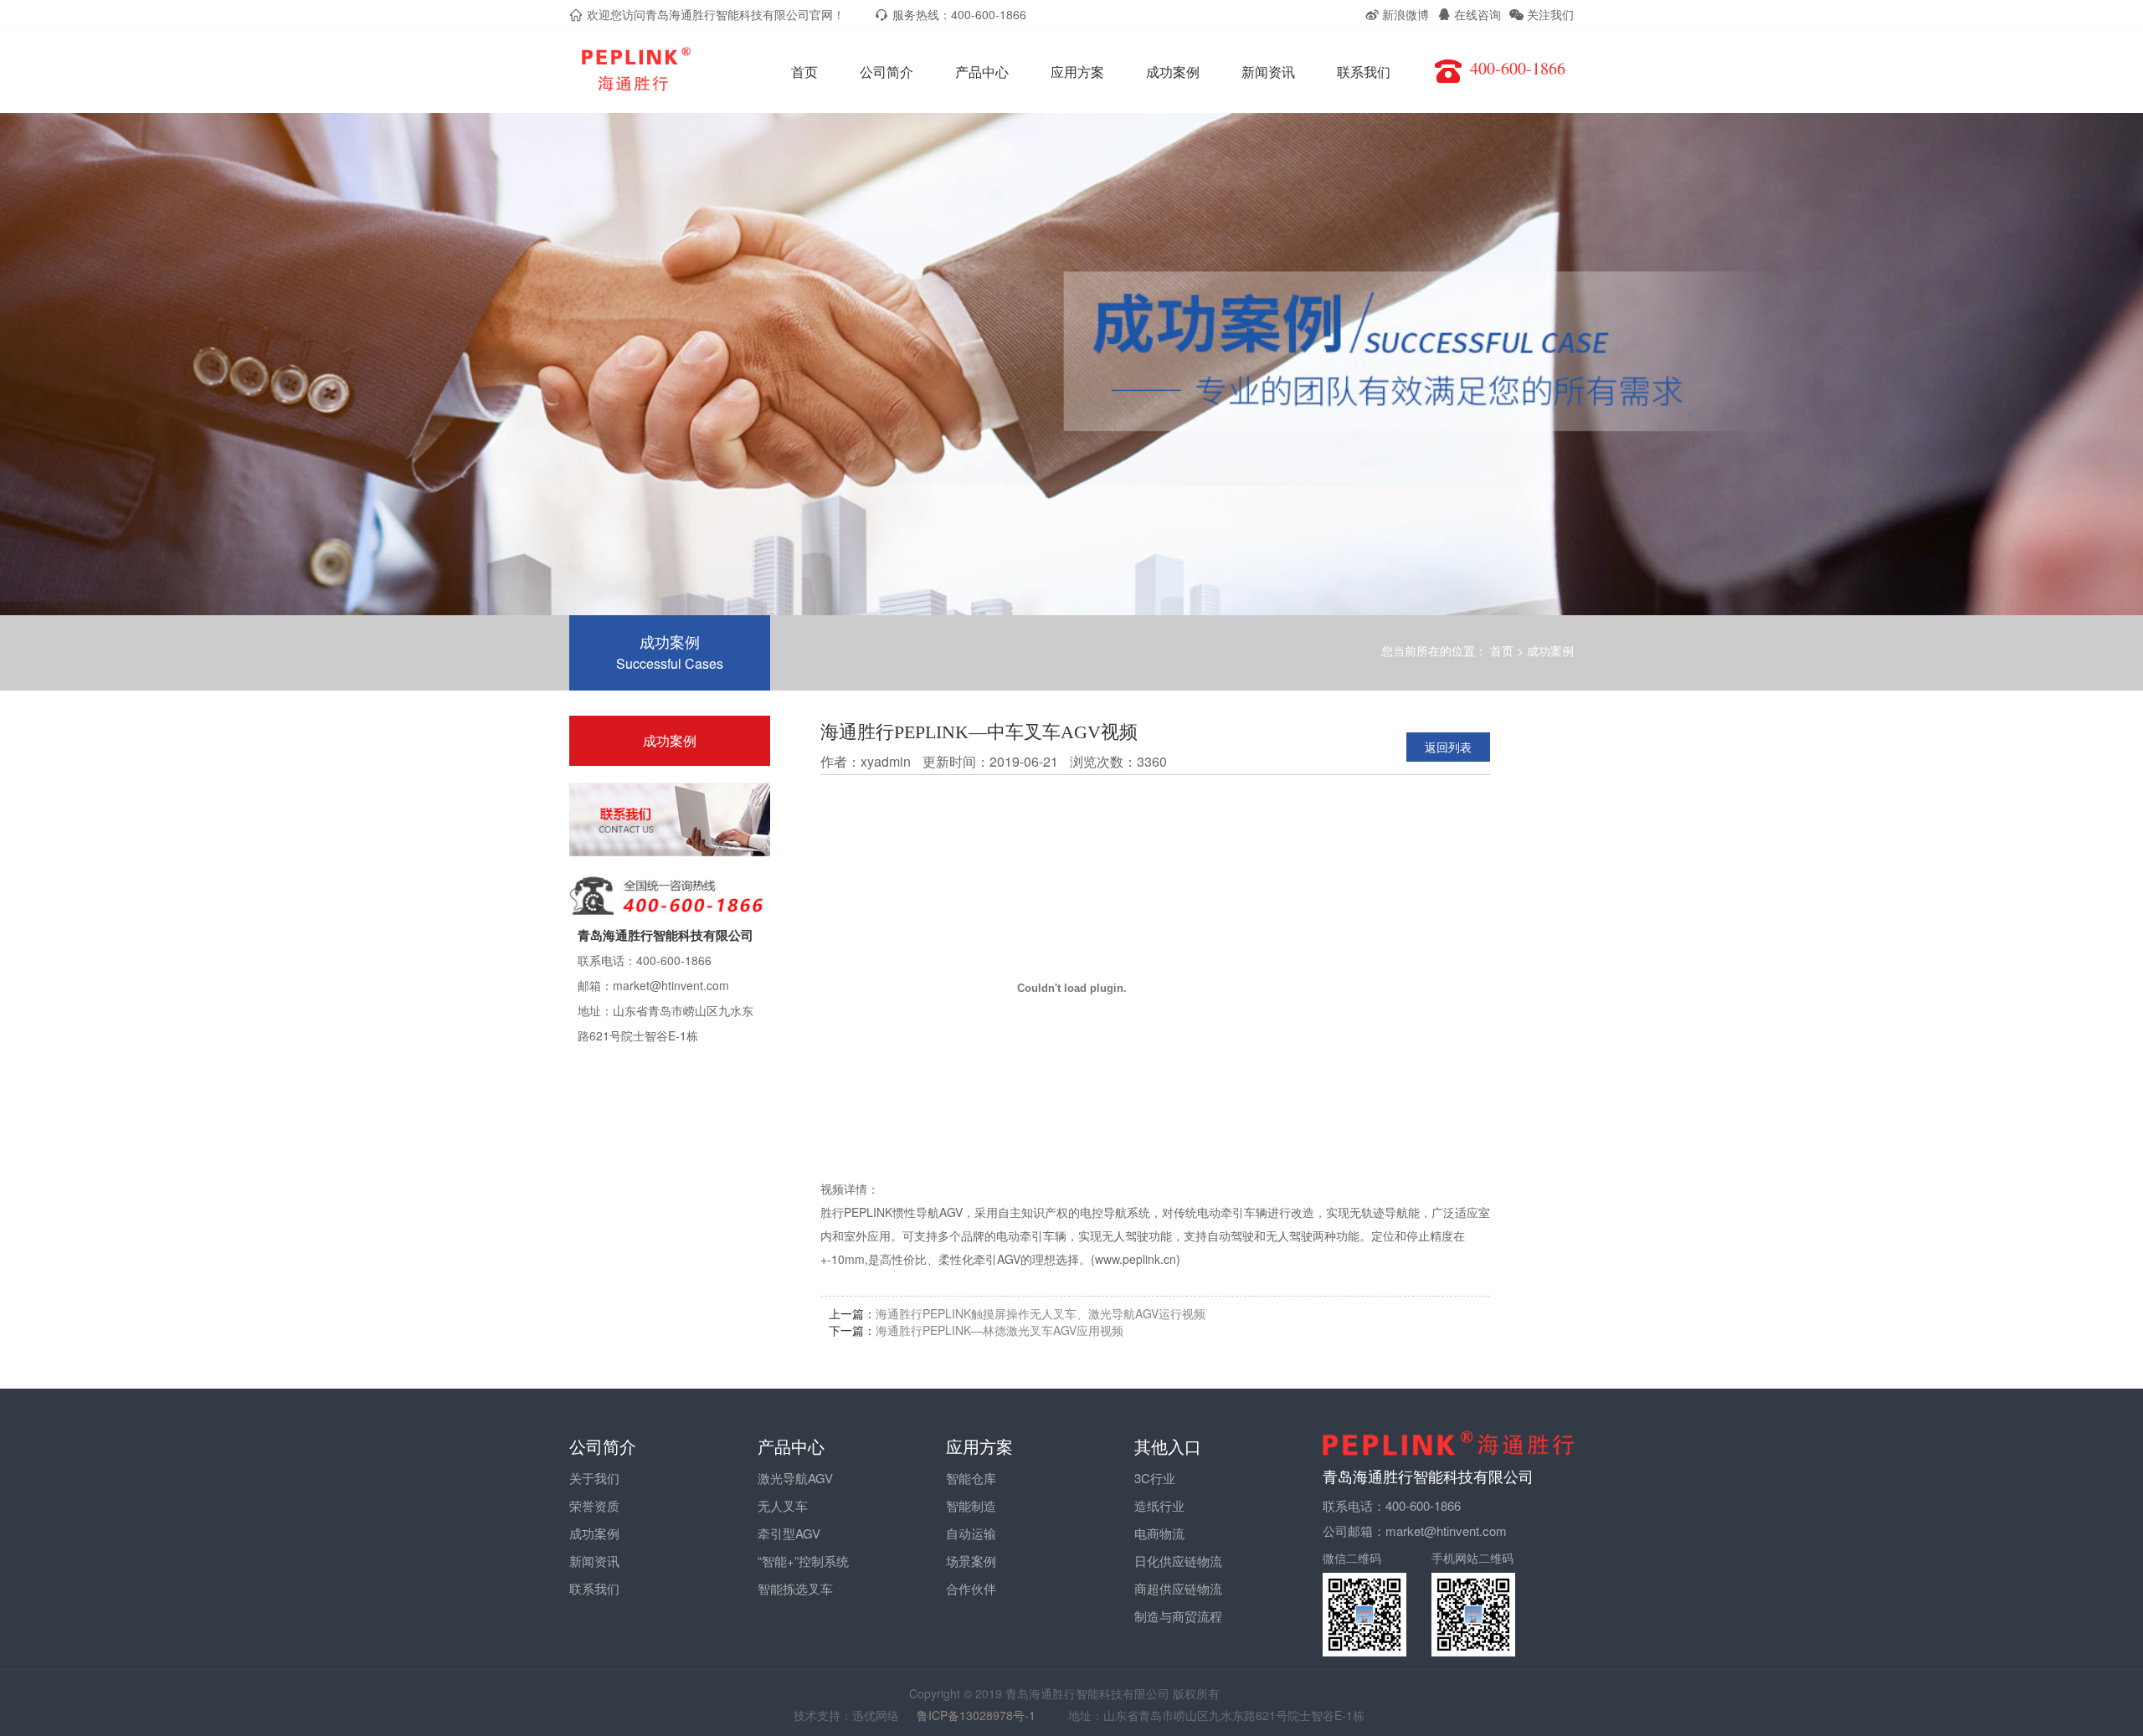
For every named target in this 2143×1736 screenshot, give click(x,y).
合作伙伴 (971, 1588)
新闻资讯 (1268, 72)
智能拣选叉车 (795, 1588)
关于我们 (594, 1478)
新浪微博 (1404, 14)
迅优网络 (876, 1715)
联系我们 (1364, 72)
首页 (804, 72)
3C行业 (1155, 1478)
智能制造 (971, 1505)
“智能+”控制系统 (803, 1561)
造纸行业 (1159, 1505)
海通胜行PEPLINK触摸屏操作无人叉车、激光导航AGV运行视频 (1041, 1313)
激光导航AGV (795, 1478)
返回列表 (1448, 747)
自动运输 (971, 1533)
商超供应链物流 (1178, 1588)
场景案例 (971, 1561)
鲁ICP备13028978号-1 (984, 1715)
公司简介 (886, 72)
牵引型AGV (789, 1533)
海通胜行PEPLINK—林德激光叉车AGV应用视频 (1000, 1330)
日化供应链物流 (1178, 1561)
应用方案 (1077, 72)
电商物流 (1159, 1533)
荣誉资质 (594, 1505)
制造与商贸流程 (1178, 1616)
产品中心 (982, 72)
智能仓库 (971, 1478)
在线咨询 (1476, 14)
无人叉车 (783, 1505)
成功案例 (1173, 72)
